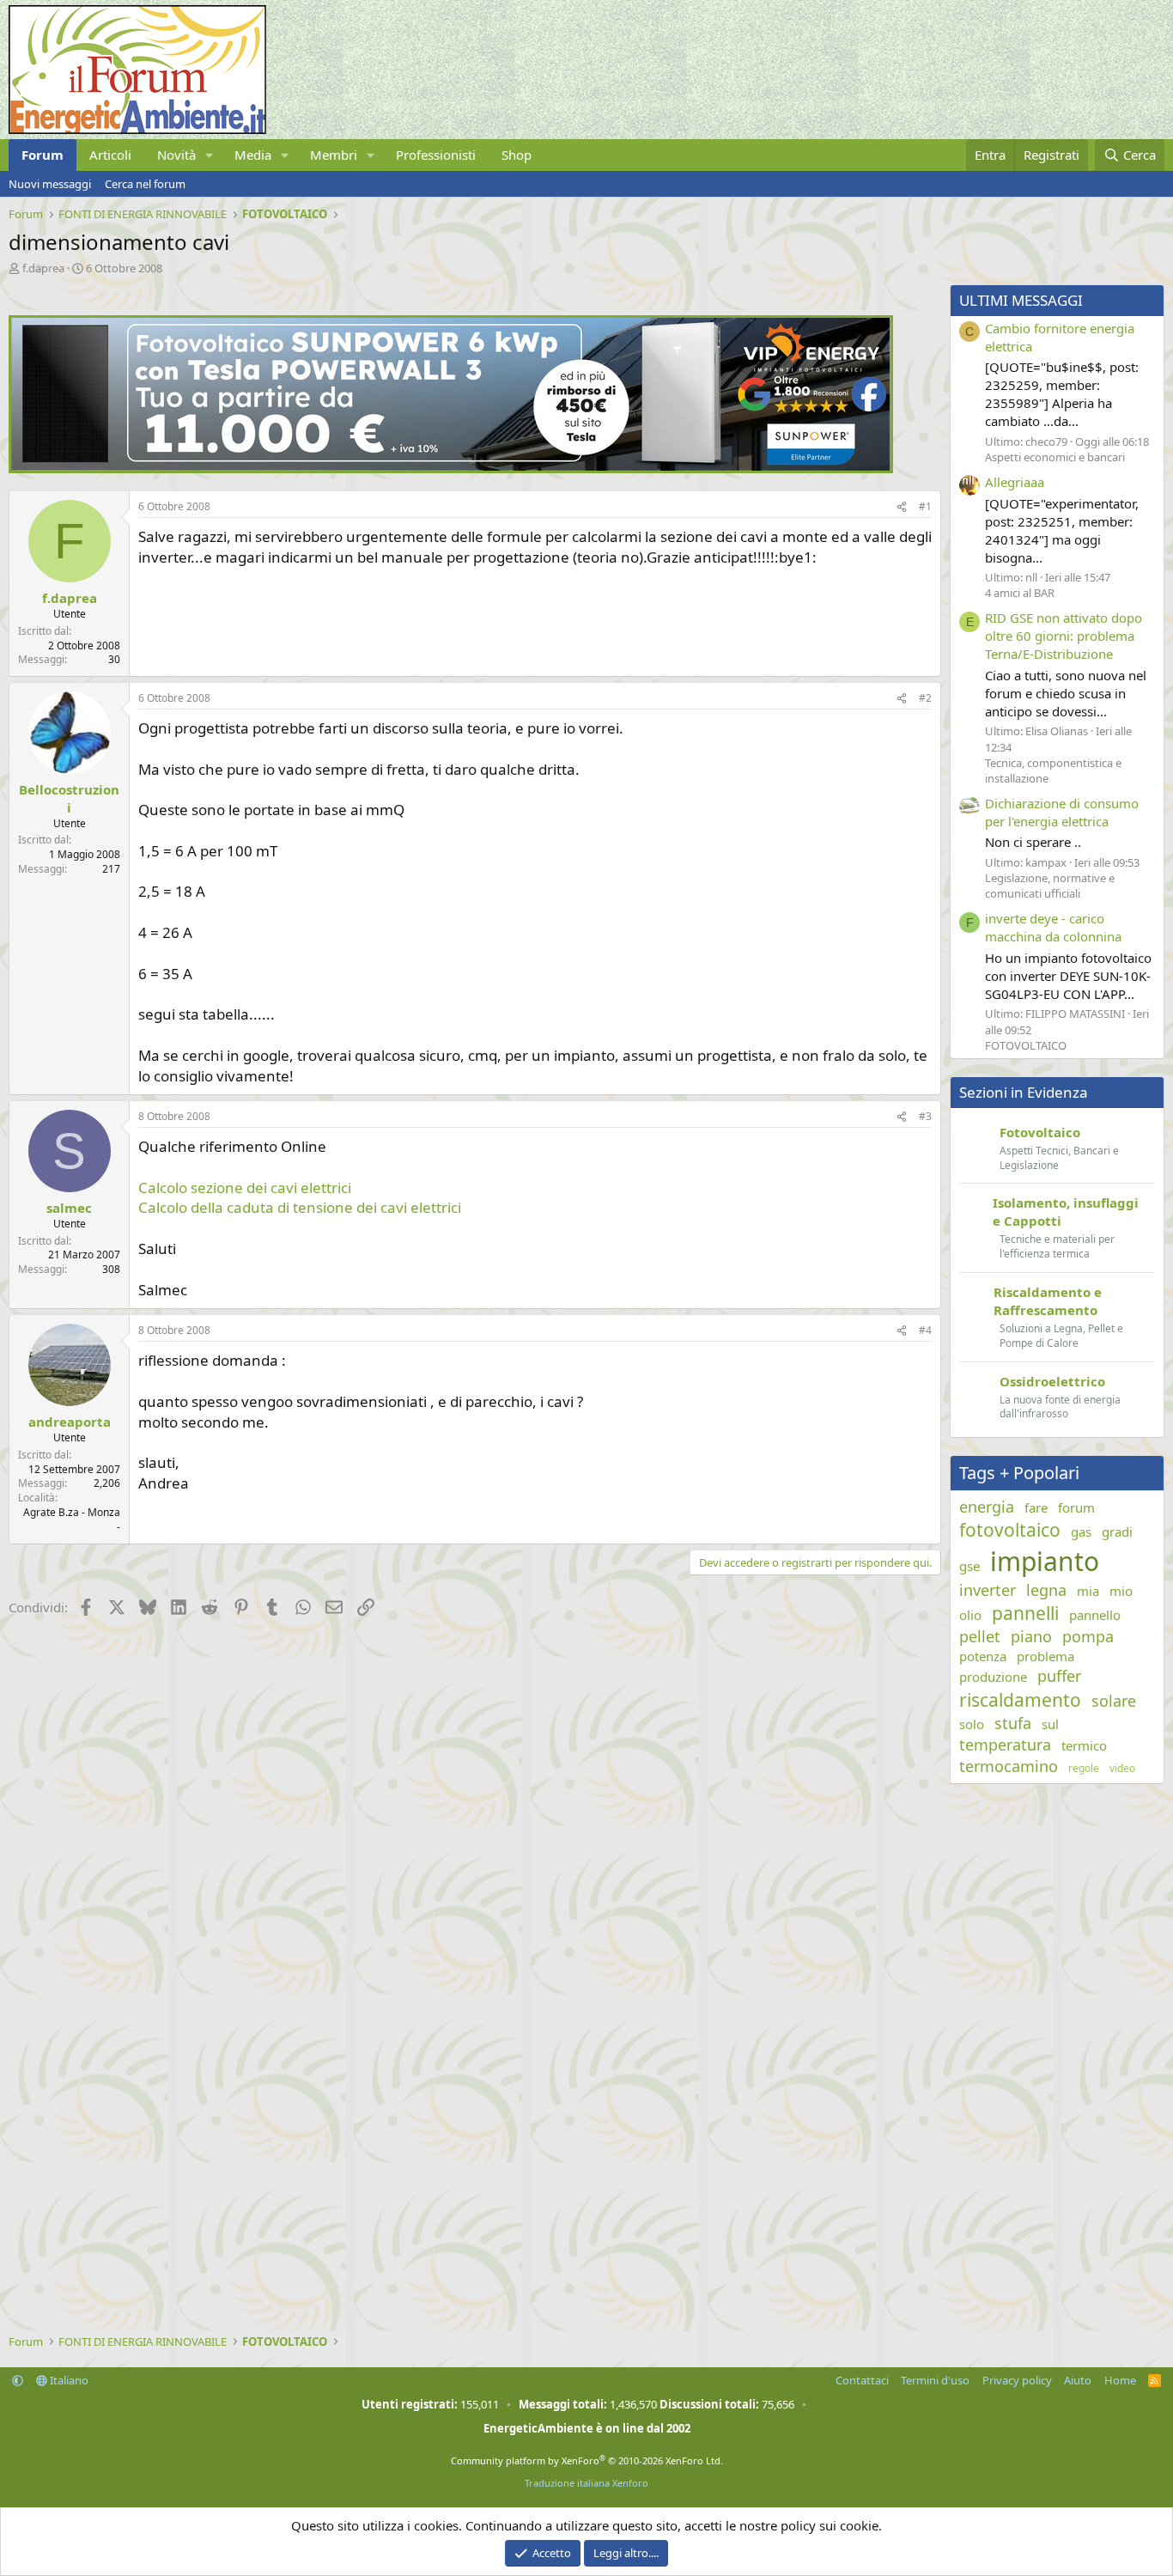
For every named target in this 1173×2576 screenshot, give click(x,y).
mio (1121, 1591)
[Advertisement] (471, 1761)
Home (1120, 2380)
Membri (334, 155)
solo (972, 1724)
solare (1114, 1701)
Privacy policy (1017, 2380)
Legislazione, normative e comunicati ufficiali (1050, 886)
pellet (980, 1636)
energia (987, 1507)
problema (1045, 1656)
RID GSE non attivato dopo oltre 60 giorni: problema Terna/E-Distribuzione (1064, 636)
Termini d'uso (935, 2380)
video (1122, 1769)
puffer (1059, 1676)
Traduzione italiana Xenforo (586, 2483)
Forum (43, 155)
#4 (925, 1330)
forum (1076, 1507)
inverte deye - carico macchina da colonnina (1053, 927)
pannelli (1025, 1613)
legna (1046, 1590)
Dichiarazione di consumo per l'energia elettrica (1062, 812)
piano (1031, 1636)
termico (1084, 1745)
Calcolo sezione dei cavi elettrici (245, 1188)
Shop (517, 155)
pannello (1095, 1615)
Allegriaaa (1015, 482)
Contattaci (862, 2380)
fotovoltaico (1010, 1530)
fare (1036, 1507)
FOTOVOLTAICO (1026, 1045)
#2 (925, 698)
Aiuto (1078, 2380)
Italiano (68, 2380)
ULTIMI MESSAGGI (1021, 300)
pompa (1088, 1636)
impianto (1045, 1561)
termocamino (1009, 1766)
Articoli (110, 155)
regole (1084, 1769)
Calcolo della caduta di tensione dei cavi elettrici (300, 1207)
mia (1088, 1591)
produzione (993, 1677)
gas (1081, 1532)
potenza (983, 1656)
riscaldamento (1020, 1700)
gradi (1117, 1532)
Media (253, 155)
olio (970, 1615)
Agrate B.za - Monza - (72, 1519)
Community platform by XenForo (587, 2460)
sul (1050, 1724)
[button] (210, 155)
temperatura (1005, 1745)
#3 (925, 1116)
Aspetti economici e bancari (1055, 457)
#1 (925, 506)
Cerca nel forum (145, 184)
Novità (176, 155)
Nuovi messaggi (50, 184)
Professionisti (436, 155)
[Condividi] (902, 507)
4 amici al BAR (1020, 593)
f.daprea (43, 268)
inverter (988, 1590)
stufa (1013, 1723)
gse (969, 1566)
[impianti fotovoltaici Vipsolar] (451, 468)
